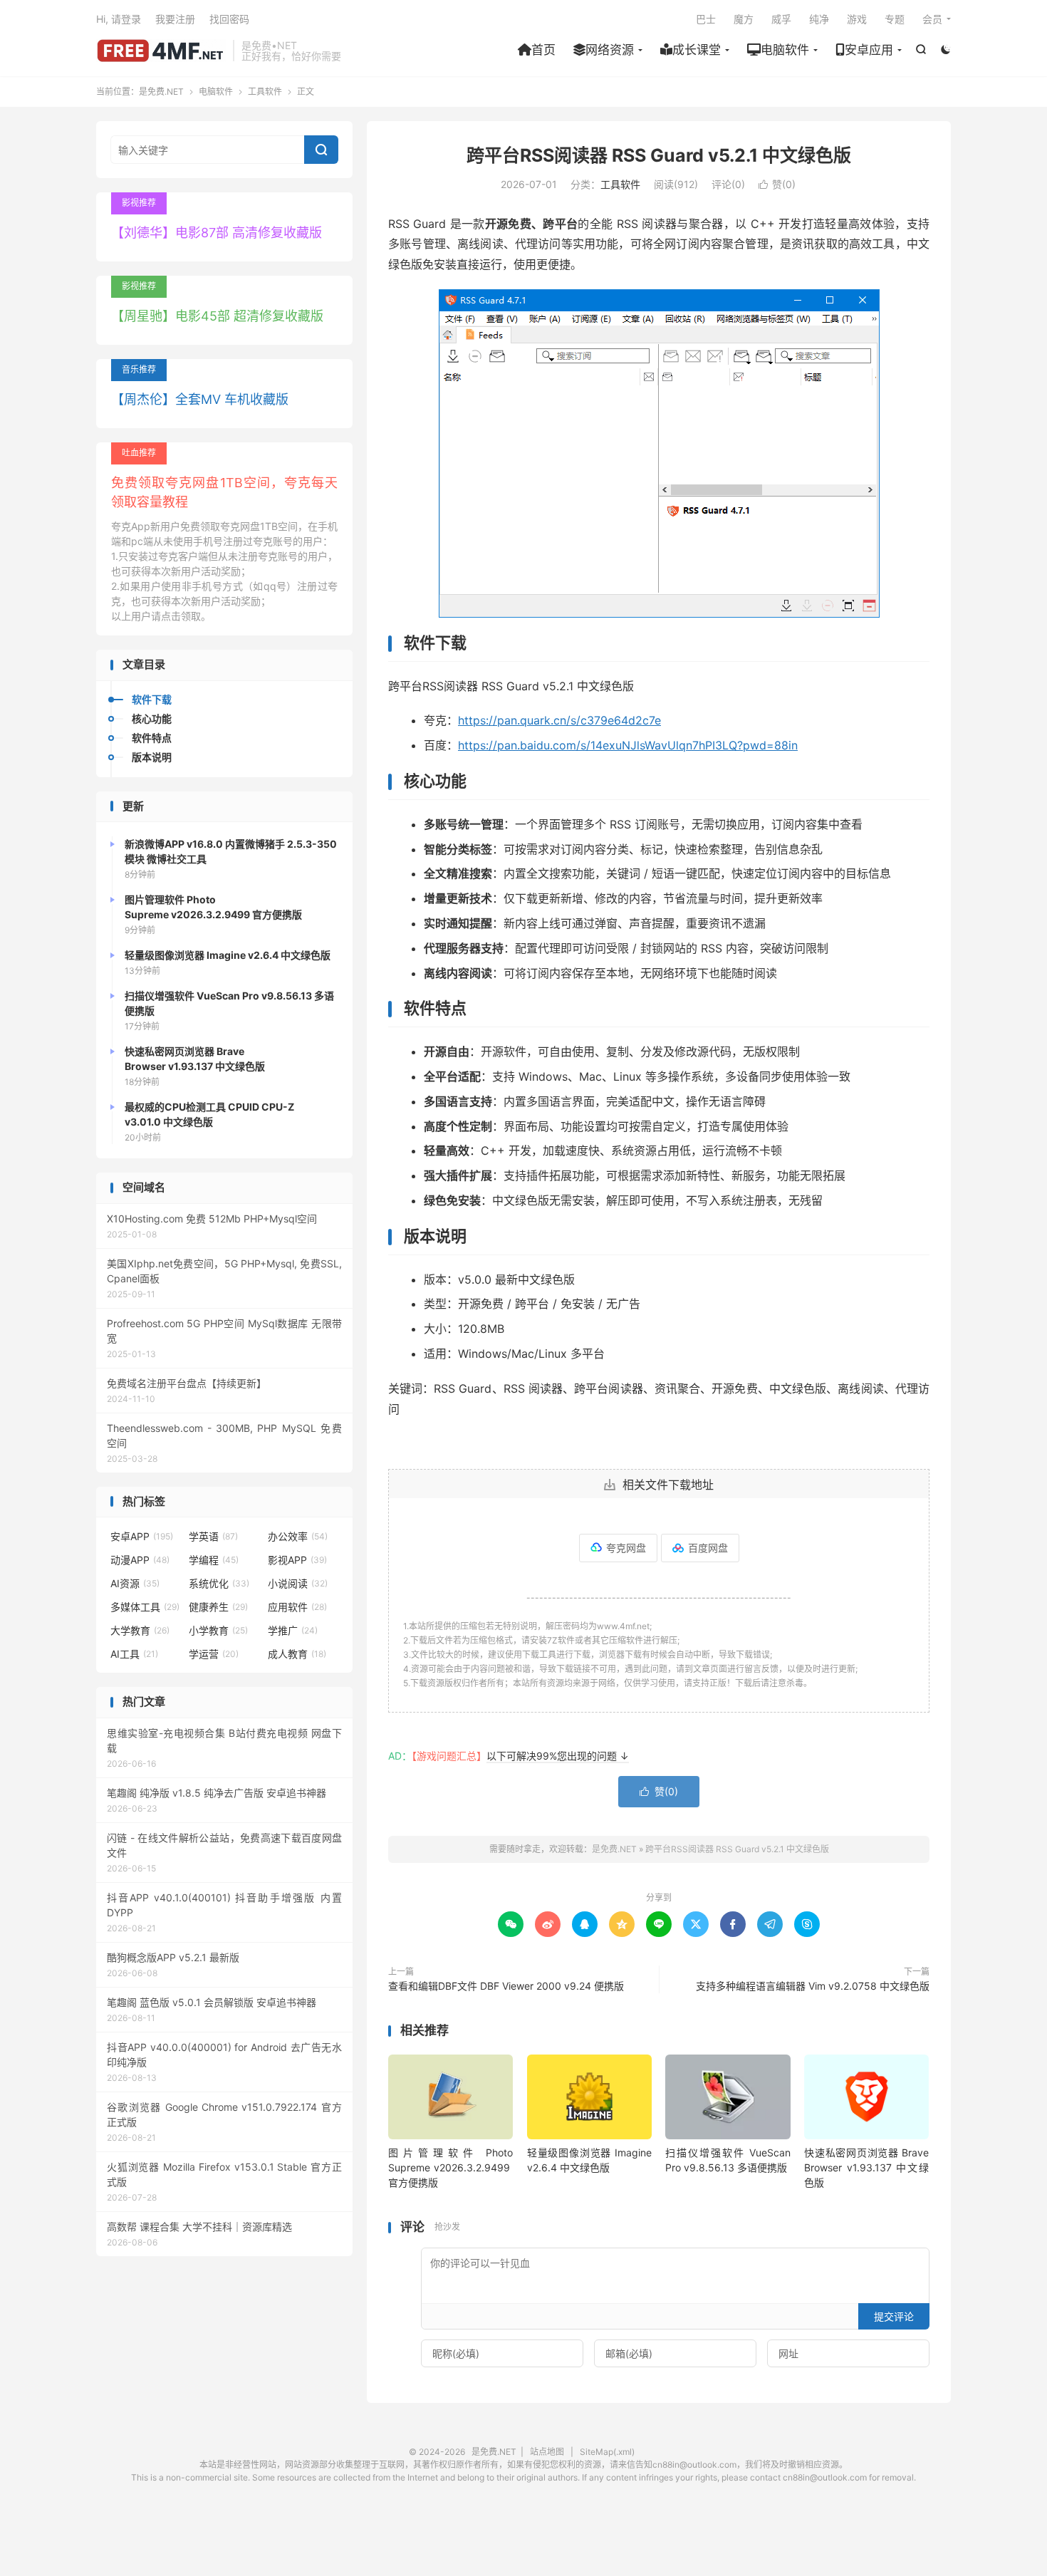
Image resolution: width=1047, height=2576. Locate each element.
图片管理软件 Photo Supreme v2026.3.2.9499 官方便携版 (450, 2167)
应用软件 (297, 1607)
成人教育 (297, 1654)
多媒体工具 (145, 1607)
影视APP (297, 1560)
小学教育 (218, 1630)
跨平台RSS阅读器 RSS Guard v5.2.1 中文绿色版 (659, 155)
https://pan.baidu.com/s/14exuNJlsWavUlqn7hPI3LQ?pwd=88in (628, 745)
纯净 (819, 19)
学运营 (214, 1654)
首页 (543, 50)
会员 (932, 19)
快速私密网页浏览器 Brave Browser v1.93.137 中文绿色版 (866, 2167)
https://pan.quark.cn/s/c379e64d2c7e (559, 720)
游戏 (857, 19)
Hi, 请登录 (119, 19)
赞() (777, 184)
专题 (895, 19)
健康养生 (218, 1607)
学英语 (213, 1536)
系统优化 (219, 1583)
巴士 (706, 19)
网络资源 (610, 50)
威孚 (781, 19)
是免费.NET (161, 51)
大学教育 (140, 1630)
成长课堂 (697, 50)
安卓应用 (869, 50)
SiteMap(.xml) (607, 2452)
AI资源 (135, 1583)
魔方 (744, 19)
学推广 (293, 1630)
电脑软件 (785, 50)
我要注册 (175, 19)
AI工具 (134, 1654)
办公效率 (298, 1536)
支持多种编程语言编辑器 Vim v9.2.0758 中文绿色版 (813, 1986)
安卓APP (142, 1536)
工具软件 (265, 92)
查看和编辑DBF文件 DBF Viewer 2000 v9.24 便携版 (506, 1986)
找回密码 (229, 19)
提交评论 (894, 2316)
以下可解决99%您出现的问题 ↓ (558, 1756)
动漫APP (140, 1560)
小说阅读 (298, 1583)
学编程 (214, 1560)
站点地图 (547, 2452)
